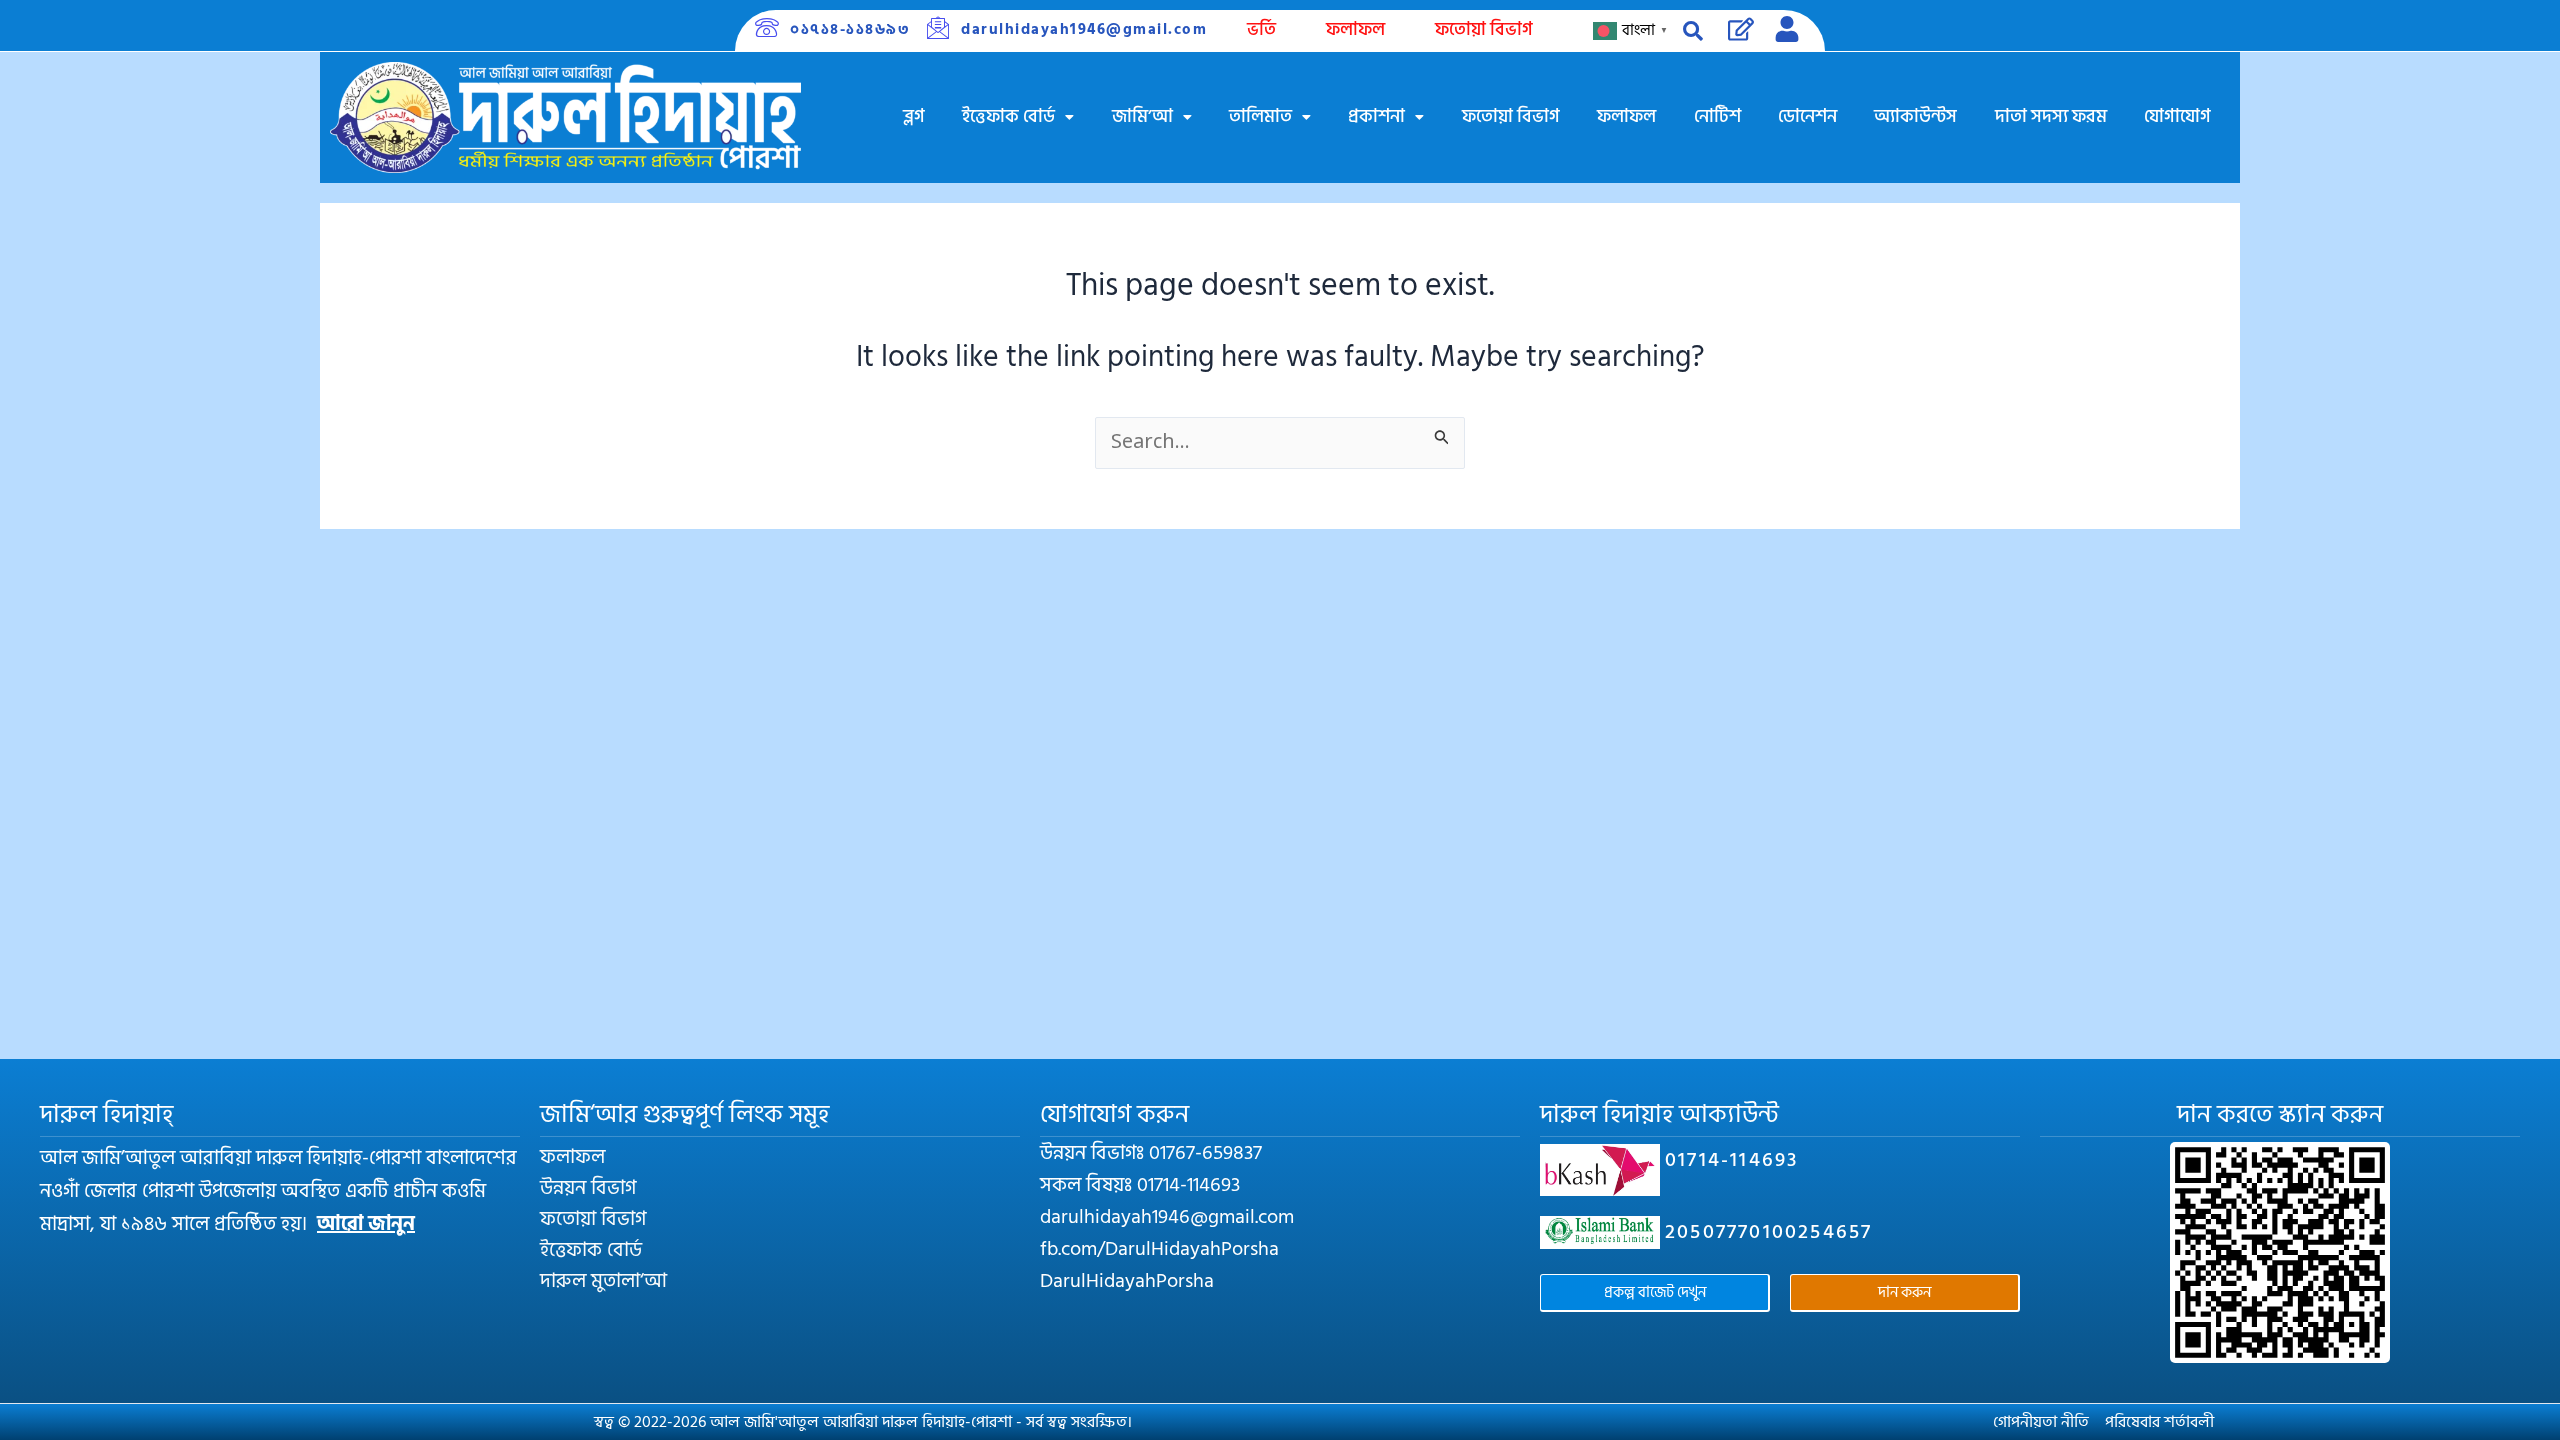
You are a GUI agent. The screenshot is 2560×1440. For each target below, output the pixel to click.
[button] (1018, 117)
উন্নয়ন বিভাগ (588, 1188)
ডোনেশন (1807, 116)
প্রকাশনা (1376, 116)
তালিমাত (1260, 116)
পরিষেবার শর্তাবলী (2159, 1422)
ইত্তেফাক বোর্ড (1008, 116)
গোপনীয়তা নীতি (2041, 1422)
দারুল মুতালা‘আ (603, 1281)
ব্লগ (914, 116)
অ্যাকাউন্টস (1915, 116)
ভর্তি (1261, 30)
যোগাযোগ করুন (1114, 1114)
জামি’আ (1142, 116)
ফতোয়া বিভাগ (1484, 30)
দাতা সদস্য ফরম (2051, 116)
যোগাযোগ (2177, 116)
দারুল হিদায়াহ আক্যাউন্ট (1659, 1114)
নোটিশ (1717, 116)
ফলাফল (1355, 30)
